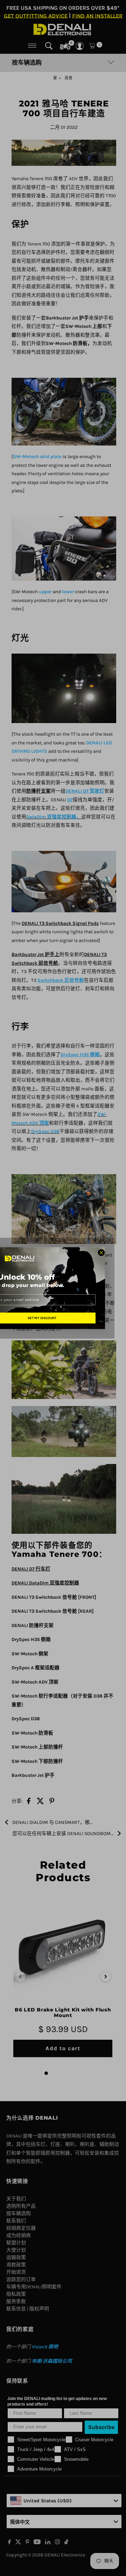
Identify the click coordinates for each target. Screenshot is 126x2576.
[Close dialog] (101, 1253)
